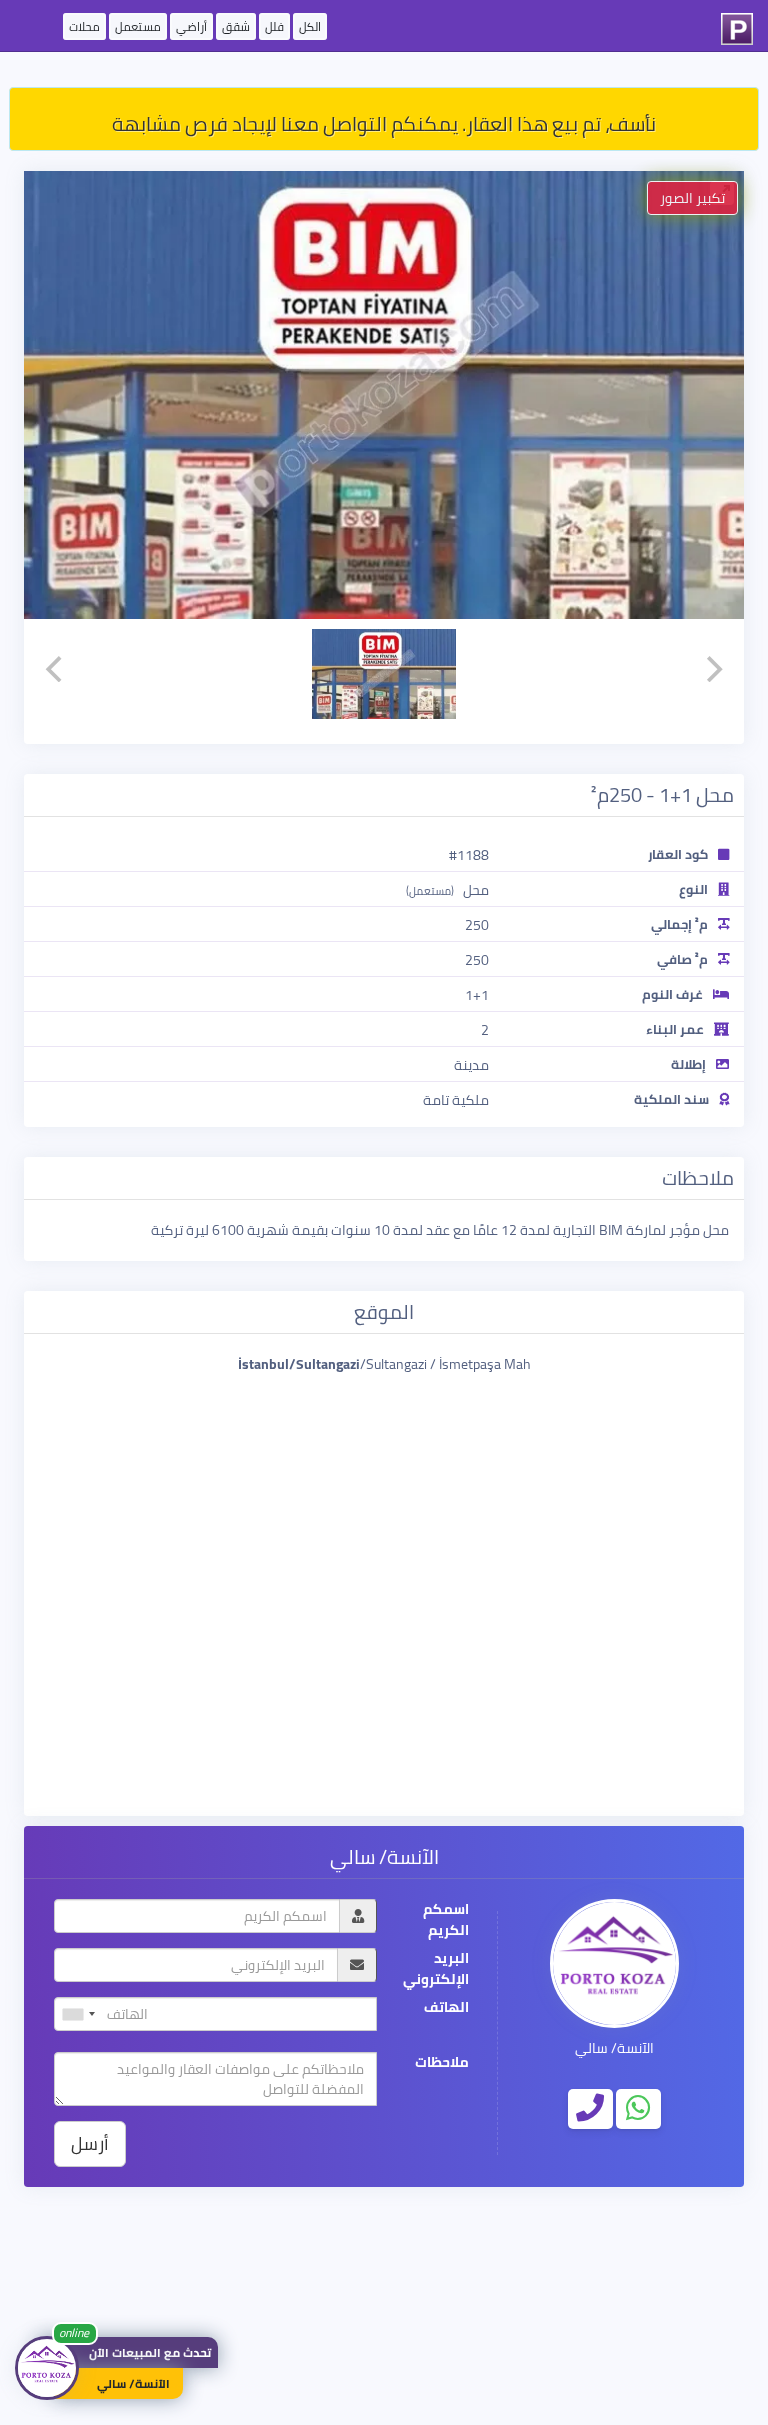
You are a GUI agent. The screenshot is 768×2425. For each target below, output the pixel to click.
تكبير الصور (692, 198)
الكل (310, 26)
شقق (236, 26)
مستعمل (138, 26)
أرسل (90, 2143)
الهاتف (446, 2007)
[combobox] (78, 2014)
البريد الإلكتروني (436, 1969)
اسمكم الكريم (446, 1920)
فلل (274, 26)
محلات (84, 26)
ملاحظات (442, 2062)
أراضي (191, 26)
